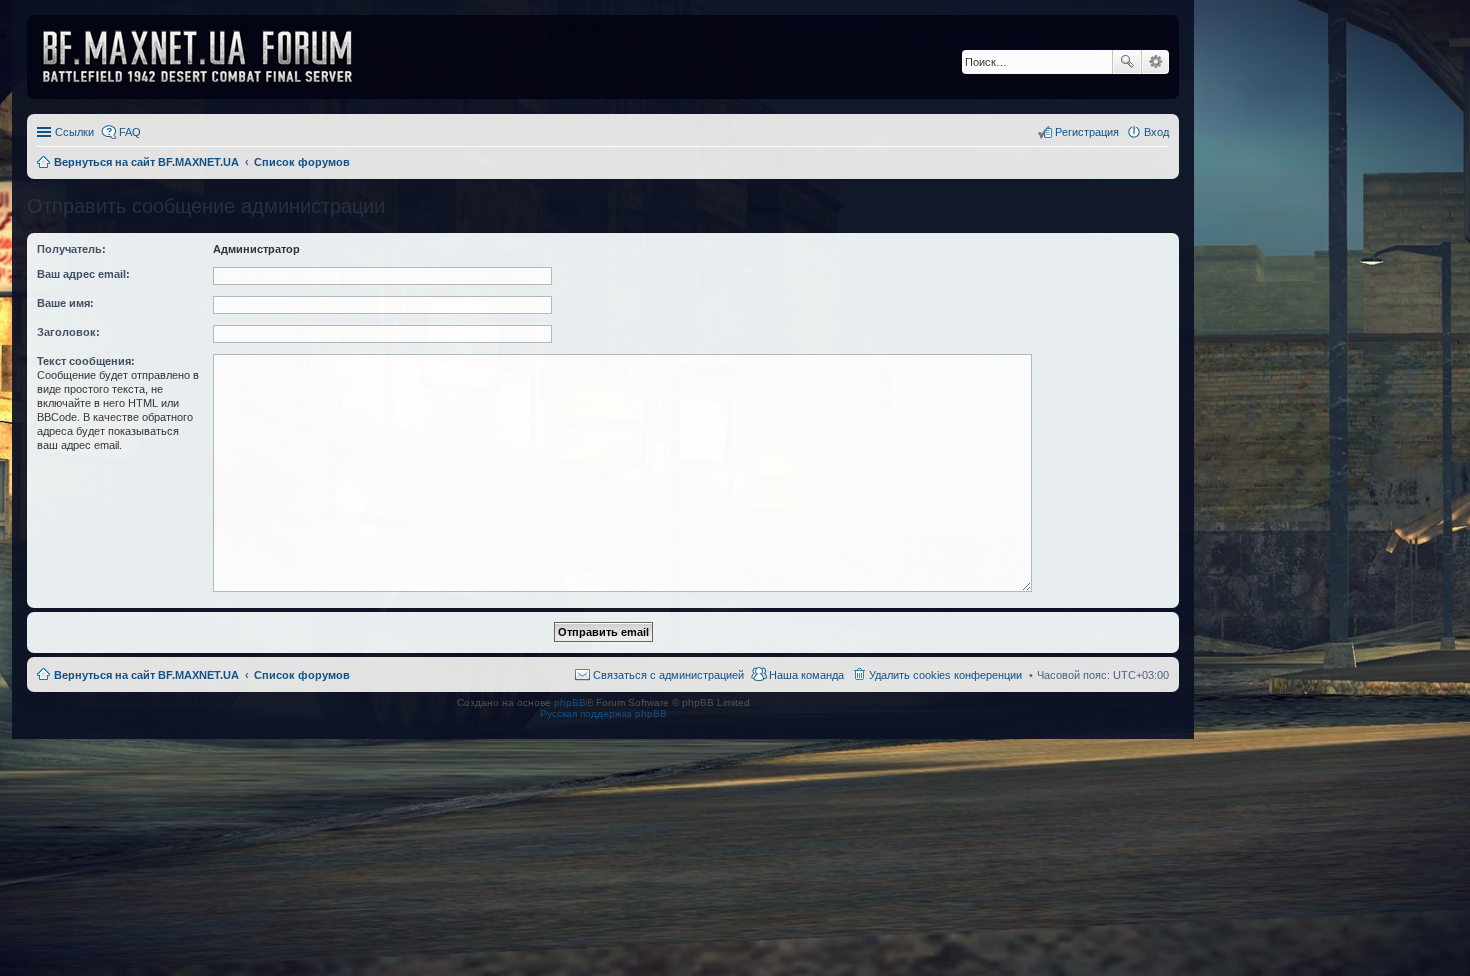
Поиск (1127, 62)
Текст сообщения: (86, 361)
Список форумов (302, 675)
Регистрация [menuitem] (1087, 132)
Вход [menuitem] (1156, 132)
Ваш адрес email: (83, 274)
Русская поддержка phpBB (603, 713)
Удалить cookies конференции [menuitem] (945, 675)
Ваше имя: (65, 303)
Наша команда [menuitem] (806, 675)
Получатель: (71, 249)
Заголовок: (68, 332)
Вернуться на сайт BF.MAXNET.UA (146, 675)
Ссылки (74, 132)
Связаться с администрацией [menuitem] (668, 675)
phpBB (570, 702)
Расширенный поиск (1155, 62)
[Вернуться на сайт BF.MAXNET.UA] (210, 57)
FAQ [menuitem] (130, 132)
